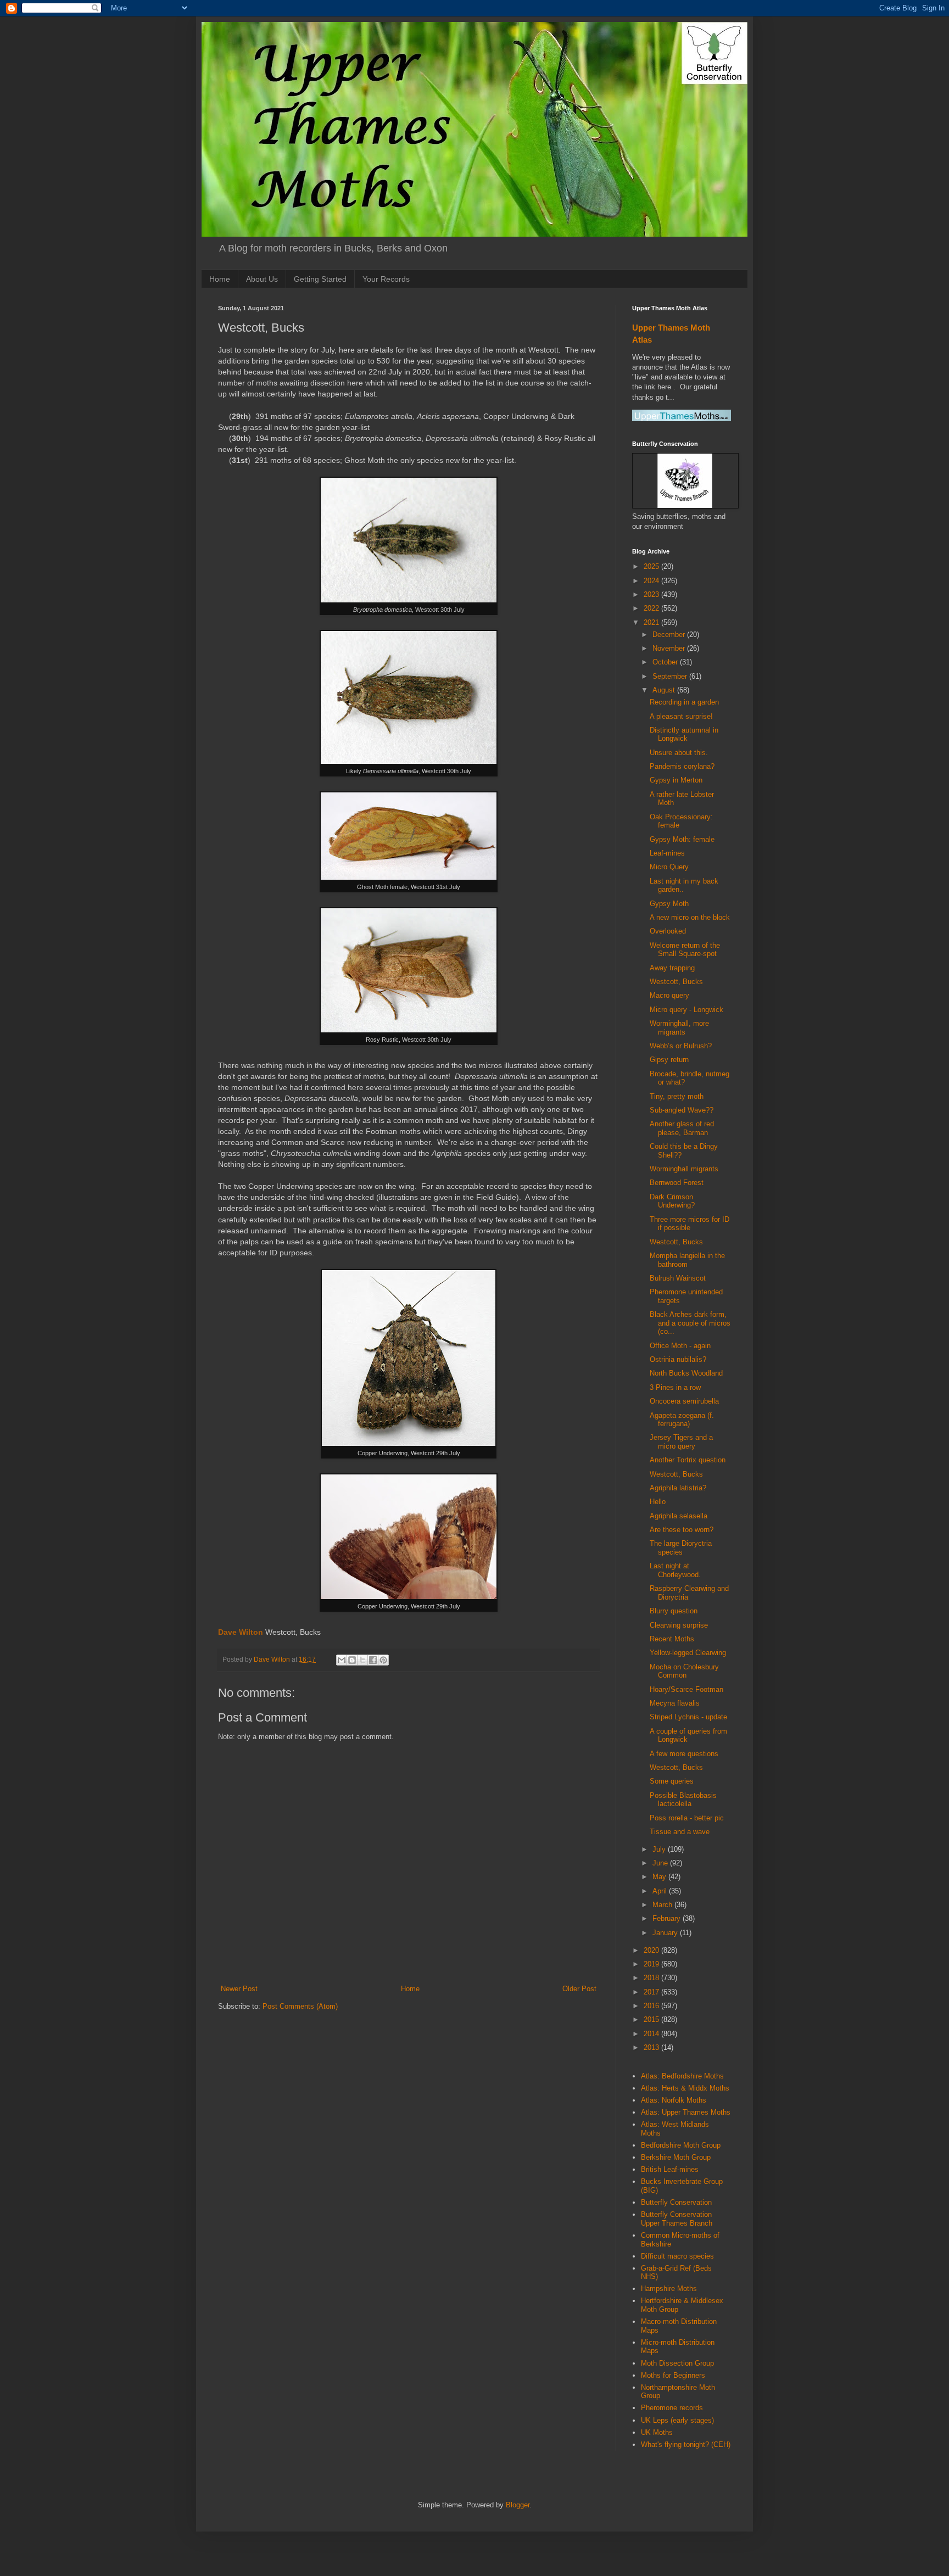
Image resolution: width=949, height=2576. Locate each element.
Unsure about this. (679, 753)
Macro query (669, 995)
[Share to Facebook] (373, 1660)
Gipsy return (669, 1060)
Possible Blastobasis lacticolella (683, 1800)
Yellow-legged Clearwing (688, 1653)
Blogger (518, 2505)
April (661, 1891)
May (660, 1877)
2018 (652, 1978)
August (665, 690)
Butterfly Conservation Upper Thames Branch (677, 2219)
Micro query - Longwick (686, 1010)
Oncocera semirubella (684, 1401)
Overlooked (668, 931)
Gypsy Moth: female (682, 839)
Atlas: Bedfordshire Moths (682, 2076)
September (671, 676)
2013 (652, 2047)
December (670, 635)
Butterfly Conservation (676, 2202)
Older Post (579, 1989)
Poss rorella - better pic (687, 1818)
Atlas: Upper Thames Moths (686, 2112)
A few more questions (684, 1754)
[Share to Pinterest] (383, 1660)
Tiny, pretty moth (677, 1096)
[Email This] (342, 1660)
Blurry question (674, 1611)
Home (220, 279)
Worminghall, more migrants (679, 1028)
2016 (652, 2006)
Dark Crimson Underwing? (672, 1201)
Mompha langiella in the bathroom (687, 1260)
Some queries (672, 1781)
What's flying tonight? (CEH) (686, 2444)
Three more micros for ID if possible (690, 1224)
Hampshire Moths (669, 2289)
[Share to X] (362, 1660)
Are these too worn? (682, 1530)
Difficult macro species (677, 2256)
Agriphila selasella (679, 1516)
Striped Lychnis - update (688, 1717)
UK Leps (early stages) (677, 2420)
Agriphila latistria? (678, 1488)
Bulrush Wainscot (678, 1278)
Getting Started (320, 279)
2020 (652, 1950)
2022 (652, 608)
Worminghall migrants (684, 1169)
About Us (262, 279)
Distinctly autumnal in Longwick (684, 734)
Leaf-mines (667, 853)
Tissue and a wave (680, 1832)
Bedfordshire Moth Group (681, 2145)
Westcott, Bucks (676, 982)
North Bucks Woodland (686, 1373)
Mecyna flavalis (675, 1703)
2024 (652, 581)
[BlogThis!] (352, 1660)
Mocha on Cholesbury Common (684, 1671)
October (666, 662)
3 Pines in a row (675, 1387)
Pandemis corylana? (682, 766)
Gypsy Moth (669, 904)
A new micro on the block (690, 917)
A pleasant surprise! (681, 716)
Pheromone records (672, 2408)
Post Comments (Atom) (300, 2006)
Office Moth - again (680, 1346)
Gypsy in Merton (676, 780)
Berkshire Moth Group (676, 2157)
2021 (652, 622)
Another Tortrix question (688, 1460)
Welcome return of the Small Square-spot (685, 950)
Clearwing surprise (679, 1625)
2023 (652, 594)
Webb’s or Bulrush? (681, 1046)
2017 (652, 1992)
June (661, 1863)
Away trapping (672, 968)
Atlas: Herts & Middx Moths (685, 2088)
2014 (652, 2034)
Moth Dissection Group (677, 2363)
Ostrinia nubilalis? (678, 1359)
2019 (652, 1964)
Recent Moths (672, 1639)
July (660, 1849)
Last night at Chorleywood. (675, 1570)
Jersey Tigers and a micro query (681, 1442)
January (666, 1933)
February (668, 1918)
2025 (652, 566)
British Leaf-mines (670, 2169)
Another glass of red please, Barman (682, 1128)
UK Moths (657, 2432)
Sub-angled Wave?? (682, 1110)
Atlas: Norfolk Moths (674, 2100)
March (663, 1905)
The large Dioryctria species (681, 1548)
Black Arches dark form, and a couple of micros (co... (690, 1323)
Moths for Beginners (673, 2375)
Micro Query (669, 867)
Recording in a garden (684, 702)
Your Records (386, 279)
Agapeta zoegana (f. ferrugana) (682, 1420)
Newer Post (239, 1989)
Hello (658, 1502)
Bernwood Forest (677, 1183)
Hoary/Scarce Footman (686, 1689)
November (670, 648)
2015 (652, 2019)
